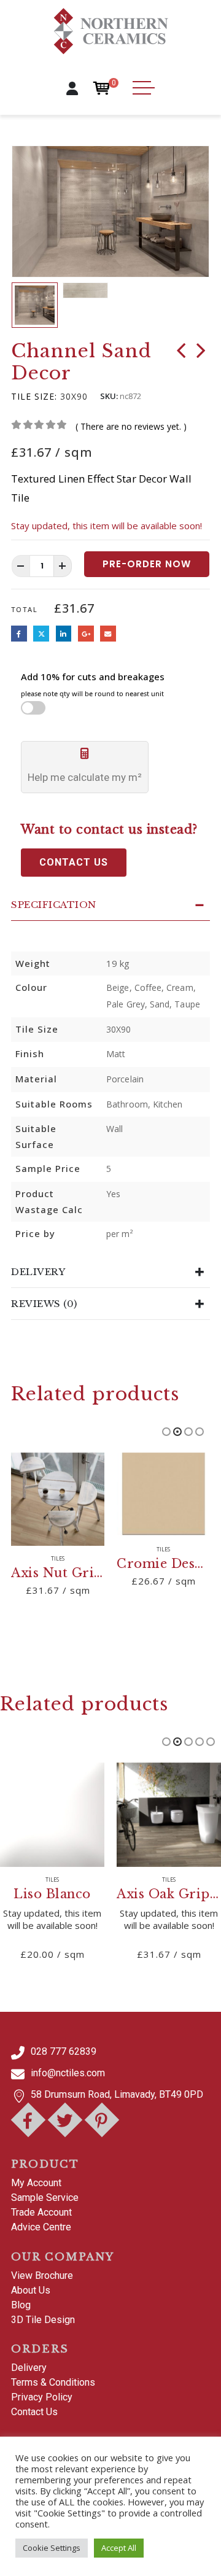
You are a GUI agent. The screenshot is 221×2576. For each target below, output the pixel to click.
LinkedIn (64, 634)
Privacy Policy (42, 2397)
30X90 (74, 396)
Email (108, 634)
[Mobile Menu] (144, 88)
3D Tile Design (43, 2320)
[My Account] (72, 88)
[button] (30, 211)
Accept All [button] (119, 2548)
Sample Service (45, 2198)
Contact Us (34, 2412)
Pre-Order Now (147, 564)
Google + (86, 634)
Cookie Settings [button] (52, 2548)
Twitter (41, 634)
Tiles (58, 1559)
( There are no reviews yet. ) (131, 426)
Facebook (19, 634)
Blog (21, 2305)
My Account (36, 2183)
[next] (201, 353)
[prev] (181, 353)
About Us (31, 2290)
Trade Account (41, 2212)
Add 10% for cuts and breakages (93, 684)
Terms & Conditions (53, 2382)
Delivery (29, 2368)
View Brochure (42, 2275)
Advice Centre (41, 2227)
